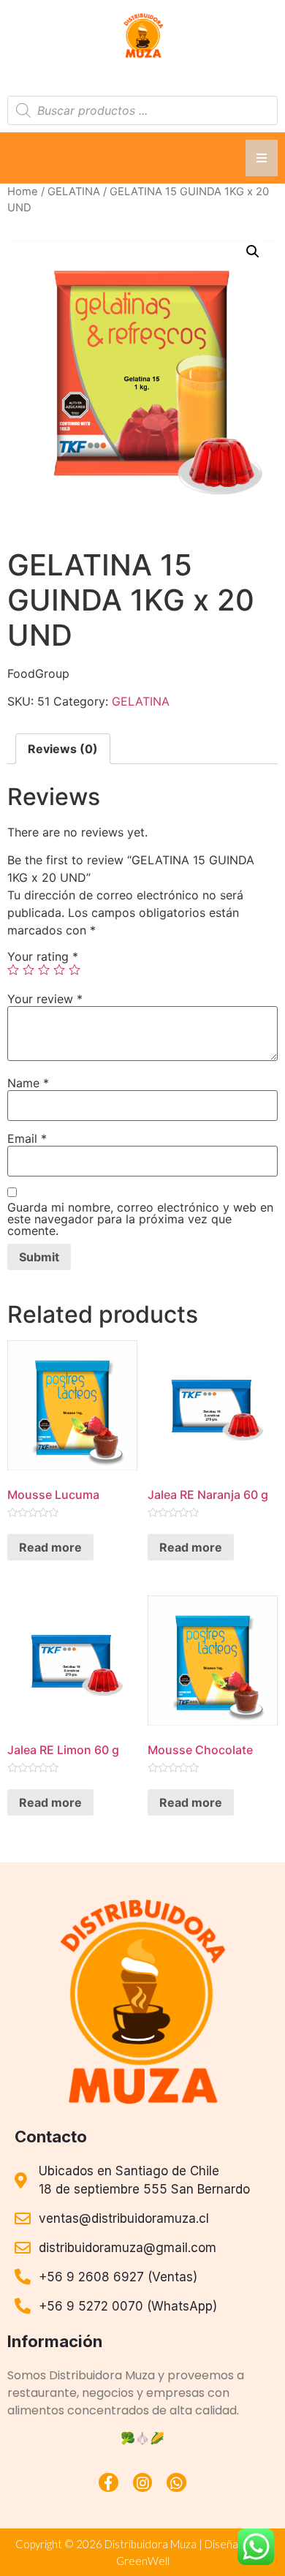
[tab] (63, 749)
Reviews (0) (63, 749)
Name (28, 1083)
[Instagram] (143, 2483)
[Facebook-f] (109, 2483)
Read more (50, 1547)
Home (23, 192)
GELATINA (74, 192)
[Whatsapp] (176, 2483)
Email (27, 1138)
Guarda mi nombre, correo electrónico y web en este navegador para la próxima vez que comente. (140, 1219)
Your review (45, 999)
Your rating (43, 956)
